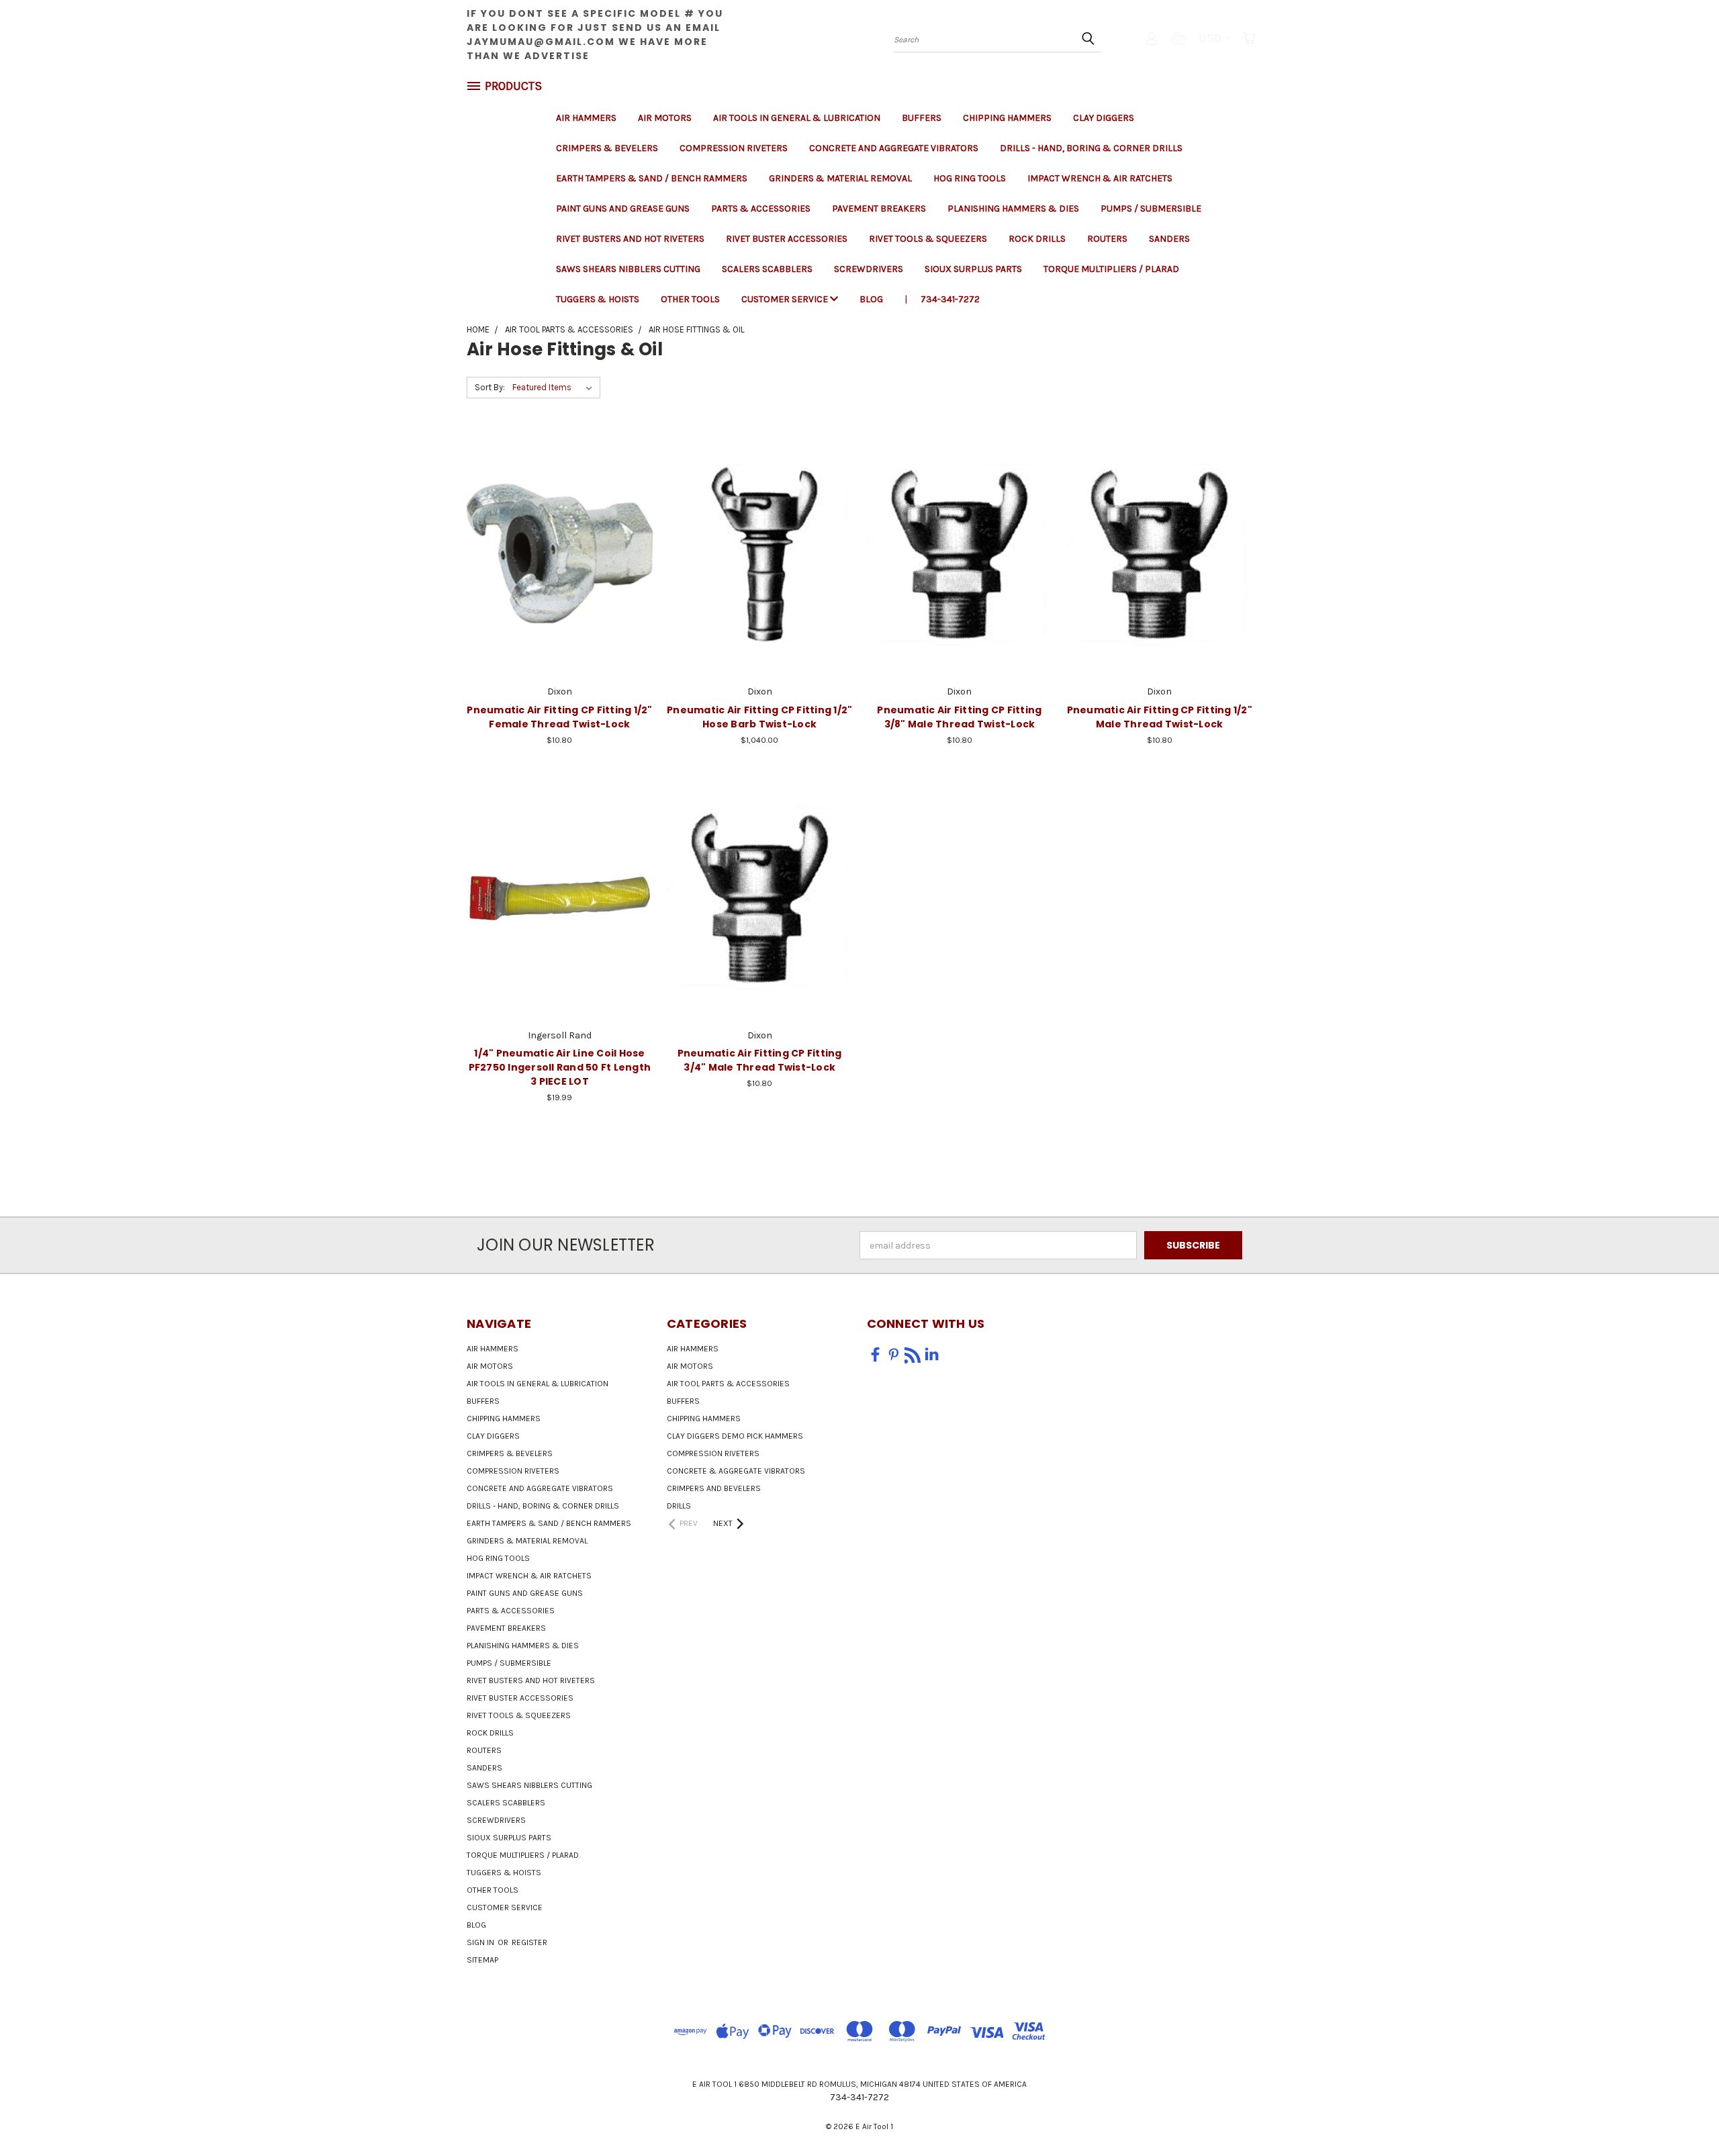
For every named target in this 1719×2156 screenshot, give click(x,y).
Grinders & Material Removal (840, 178)
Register (529, 1942)
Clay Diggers (1104, 118)
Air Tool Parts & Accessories (728, 1384)
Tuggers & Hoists (598, 299)
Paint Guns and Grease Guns (623, 209)
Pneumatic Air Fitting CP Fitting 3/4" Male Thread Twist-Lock (760, 1060)
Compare (555, 552)
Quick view (559, 526)
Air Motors (665, 118)
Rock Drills (1037, 239)
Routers (1107, 239)
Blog (871, 299)
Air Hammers (586, 118)
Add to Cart (560, 577)
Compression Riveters (734, 148)
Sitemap (482, 1960)
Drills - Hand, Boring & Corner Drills (1091, 148)
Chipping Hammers (1007, 118)
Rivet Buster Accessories (787, 239)
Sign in (481, 1942)
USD (1210, 38)
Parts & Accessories (761, 209)
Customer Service (786, 299)
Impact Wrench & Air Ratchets (1100, 178)
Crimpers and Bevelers (714, 1488)
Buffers (922, 118)
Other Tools (690, 299)
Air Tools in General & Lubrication (797, 118)
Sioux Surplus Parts (973, 269)
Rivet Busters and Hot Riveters (630, 239)
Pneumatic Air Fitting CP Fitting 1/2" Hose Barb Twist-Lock (759, 717)
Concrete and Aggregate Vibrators (894, 148)
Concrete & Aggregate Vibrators (736, 1471)
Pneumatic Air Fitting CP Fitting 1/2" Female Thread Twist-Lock (559, 717)
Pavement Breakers (879, 209)
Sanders (1169, 239)
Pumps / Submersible (1151, 209)
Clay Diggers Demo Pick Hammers (735, 1436)
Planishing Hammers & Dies (1013, 209)
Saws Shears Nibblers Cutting (628, 269)
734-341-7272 (950, 299)
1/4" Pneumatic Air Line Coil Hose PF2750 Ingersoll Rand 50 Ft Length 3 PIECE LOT (560, 1067)
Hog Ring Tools (970, 178)
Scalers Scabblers (767, 269)
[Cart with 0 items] (1249, 38)
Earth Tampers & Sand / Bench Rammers (652, 178)
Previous (1684, 2114)
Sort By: (490, 387)
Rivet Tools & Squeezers (928, 239)
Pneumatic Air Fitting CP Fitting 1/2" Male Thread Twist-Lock (1160, 717)
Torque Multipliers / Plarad (1111, 269)
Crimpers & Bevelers (607, 148)
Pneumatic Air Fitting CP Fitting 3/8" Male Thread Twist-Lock (959, 717)
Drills (679, 1506)
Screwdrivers (869, 269)
